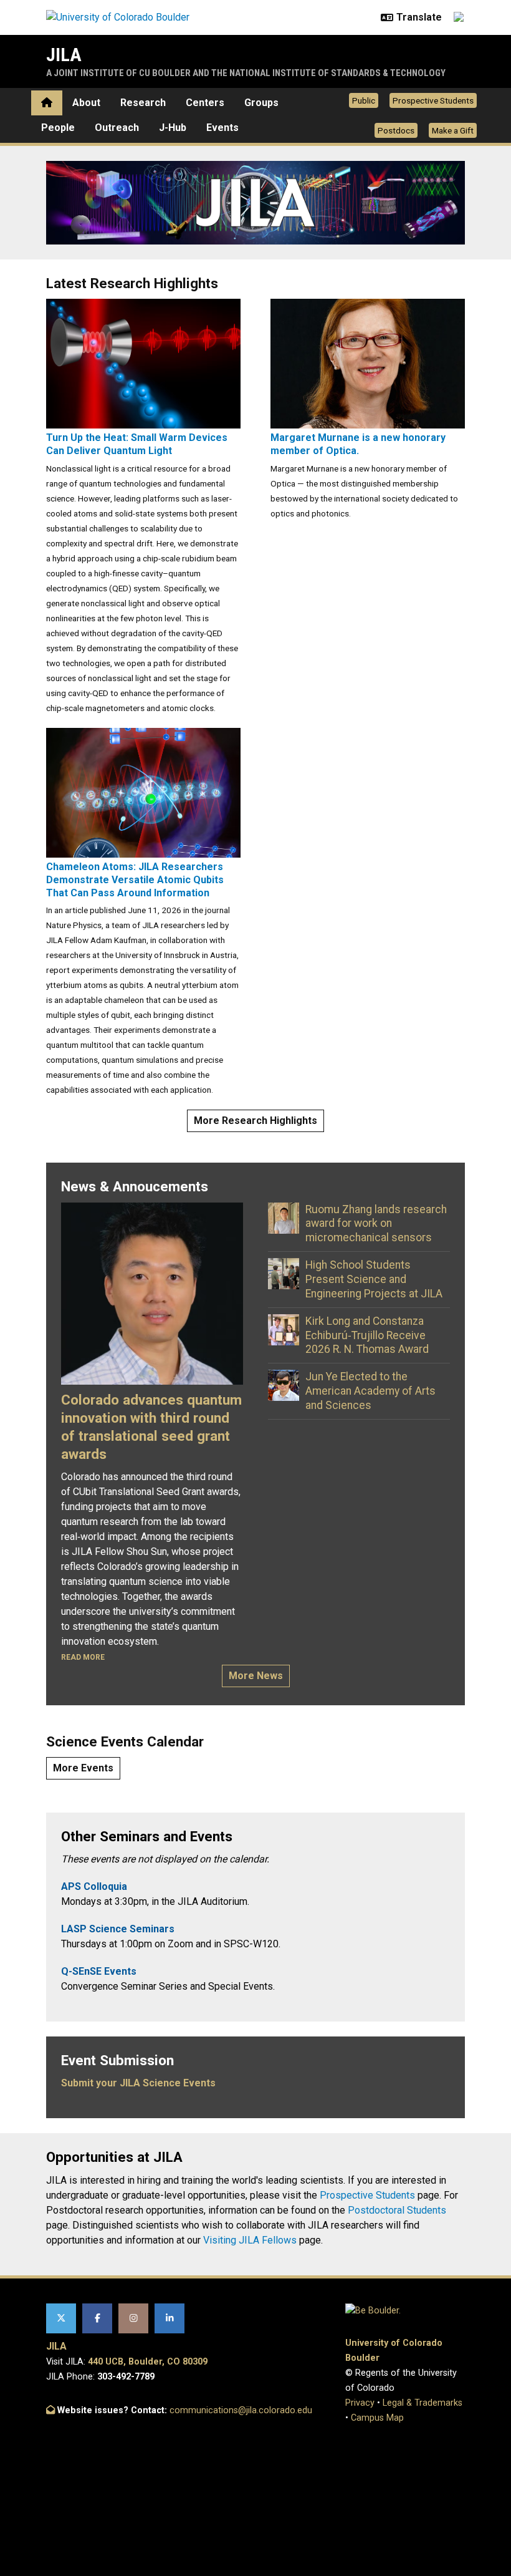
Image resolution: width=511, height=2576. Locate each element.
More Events (83, 1768)
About (86, 103)
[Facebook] (97, 2318)
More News (256, 1676)
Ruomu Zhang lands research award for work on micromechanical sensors (376, 1224)
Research (143, 103)
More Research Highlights (255, 1121)
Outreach (117, 128)
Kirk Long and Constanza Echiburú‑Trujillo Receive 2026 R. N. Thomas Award (367, 1335)
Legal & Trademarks (423, 2403)
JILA (64, 55)
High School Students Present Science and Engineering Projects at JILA (374, 1279)
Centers (205, 103)
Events (222, 128)
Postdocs (396, 130)
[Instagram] (133, 2318)
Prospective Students (433, 100)
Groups (261, 103)
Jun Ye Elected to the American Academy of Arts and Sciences (370, 1391)
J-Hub (173, 128)
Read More (83, 1657)
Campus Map (377, 2418)
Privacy (360, 2403)
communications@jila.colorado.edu (241, 2410)
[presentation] (143, 363)
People (58, 128)
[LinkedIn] (170, 2318)
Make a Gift (453, 130)
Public (364, 100)
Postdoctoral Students (397, 2210)
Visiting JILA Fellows (250, 2240)
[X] (61, 2318)
